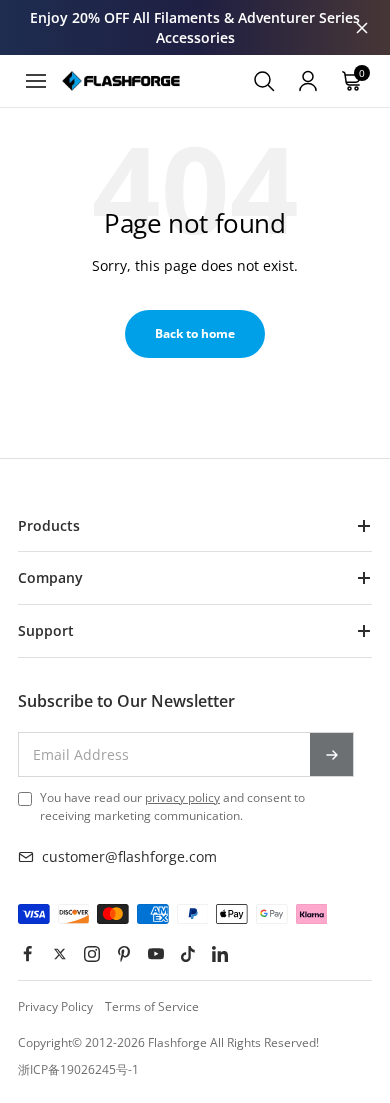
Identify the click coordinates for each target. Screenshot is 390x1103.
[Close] (362, 28)
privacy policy (182, 797)
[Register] (332, 754)
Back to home (195, 333)
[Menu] (36, 81)
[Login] (308, 81)
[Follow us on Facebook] (28, 954)
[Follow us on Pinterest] (124, 954)
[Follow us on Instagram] (92, 954)
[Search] (264, 81)
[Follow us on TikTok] (188, 954)
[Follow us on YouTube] (156, 954)
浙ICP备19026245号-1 (78, 1069)
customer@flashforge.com (129, 856)
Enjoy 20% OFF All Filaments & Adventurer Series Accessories (195, 27)
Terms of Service (152, 1006)
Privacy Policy (55, 1006)
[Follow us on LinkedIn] (220, 954)
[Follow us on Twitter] (60, 954)
